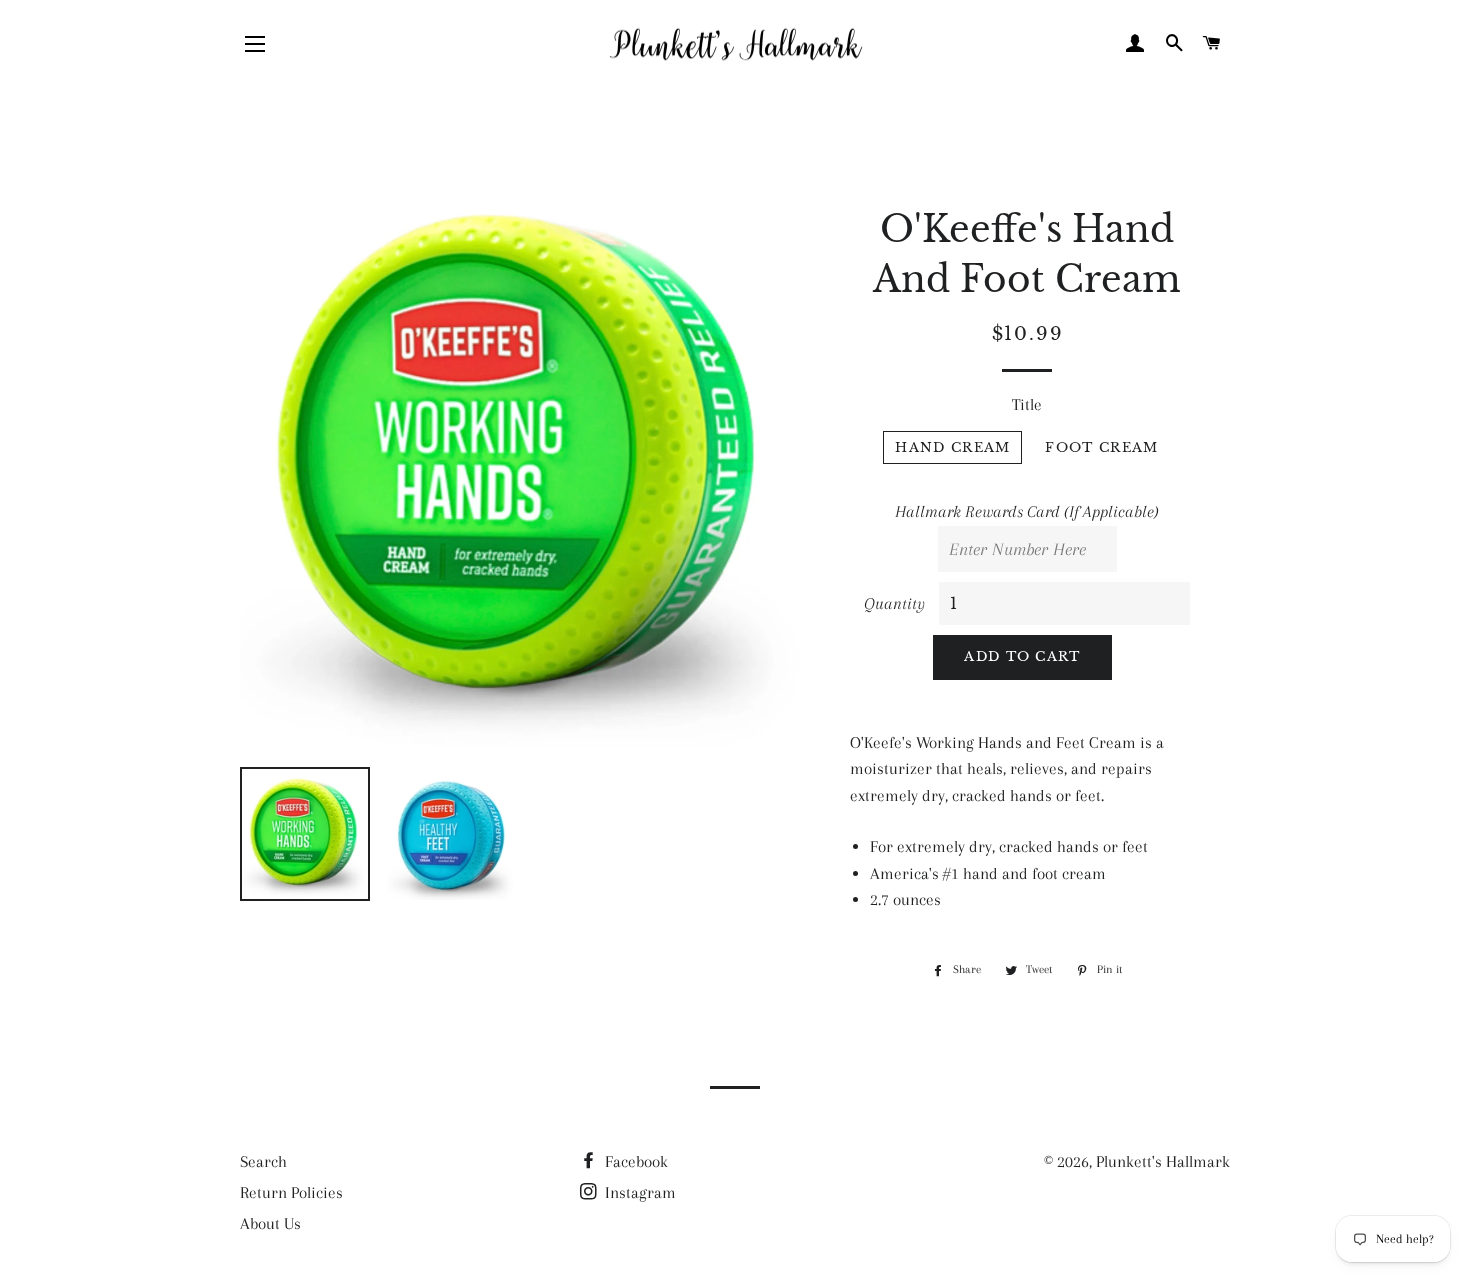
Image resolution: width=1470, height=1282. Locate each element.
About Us (270, 1223)
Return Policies (291, 1192)
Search (263, 1161)
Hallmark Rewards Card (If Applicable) (1027, 511)
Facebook (634, 1161)
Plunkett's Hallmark (1163, 1161)
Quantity (894, 603)
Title (1027, 404)
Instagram (638, 1192)
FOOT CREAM (1101, 447)
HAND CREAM (952, 447)
